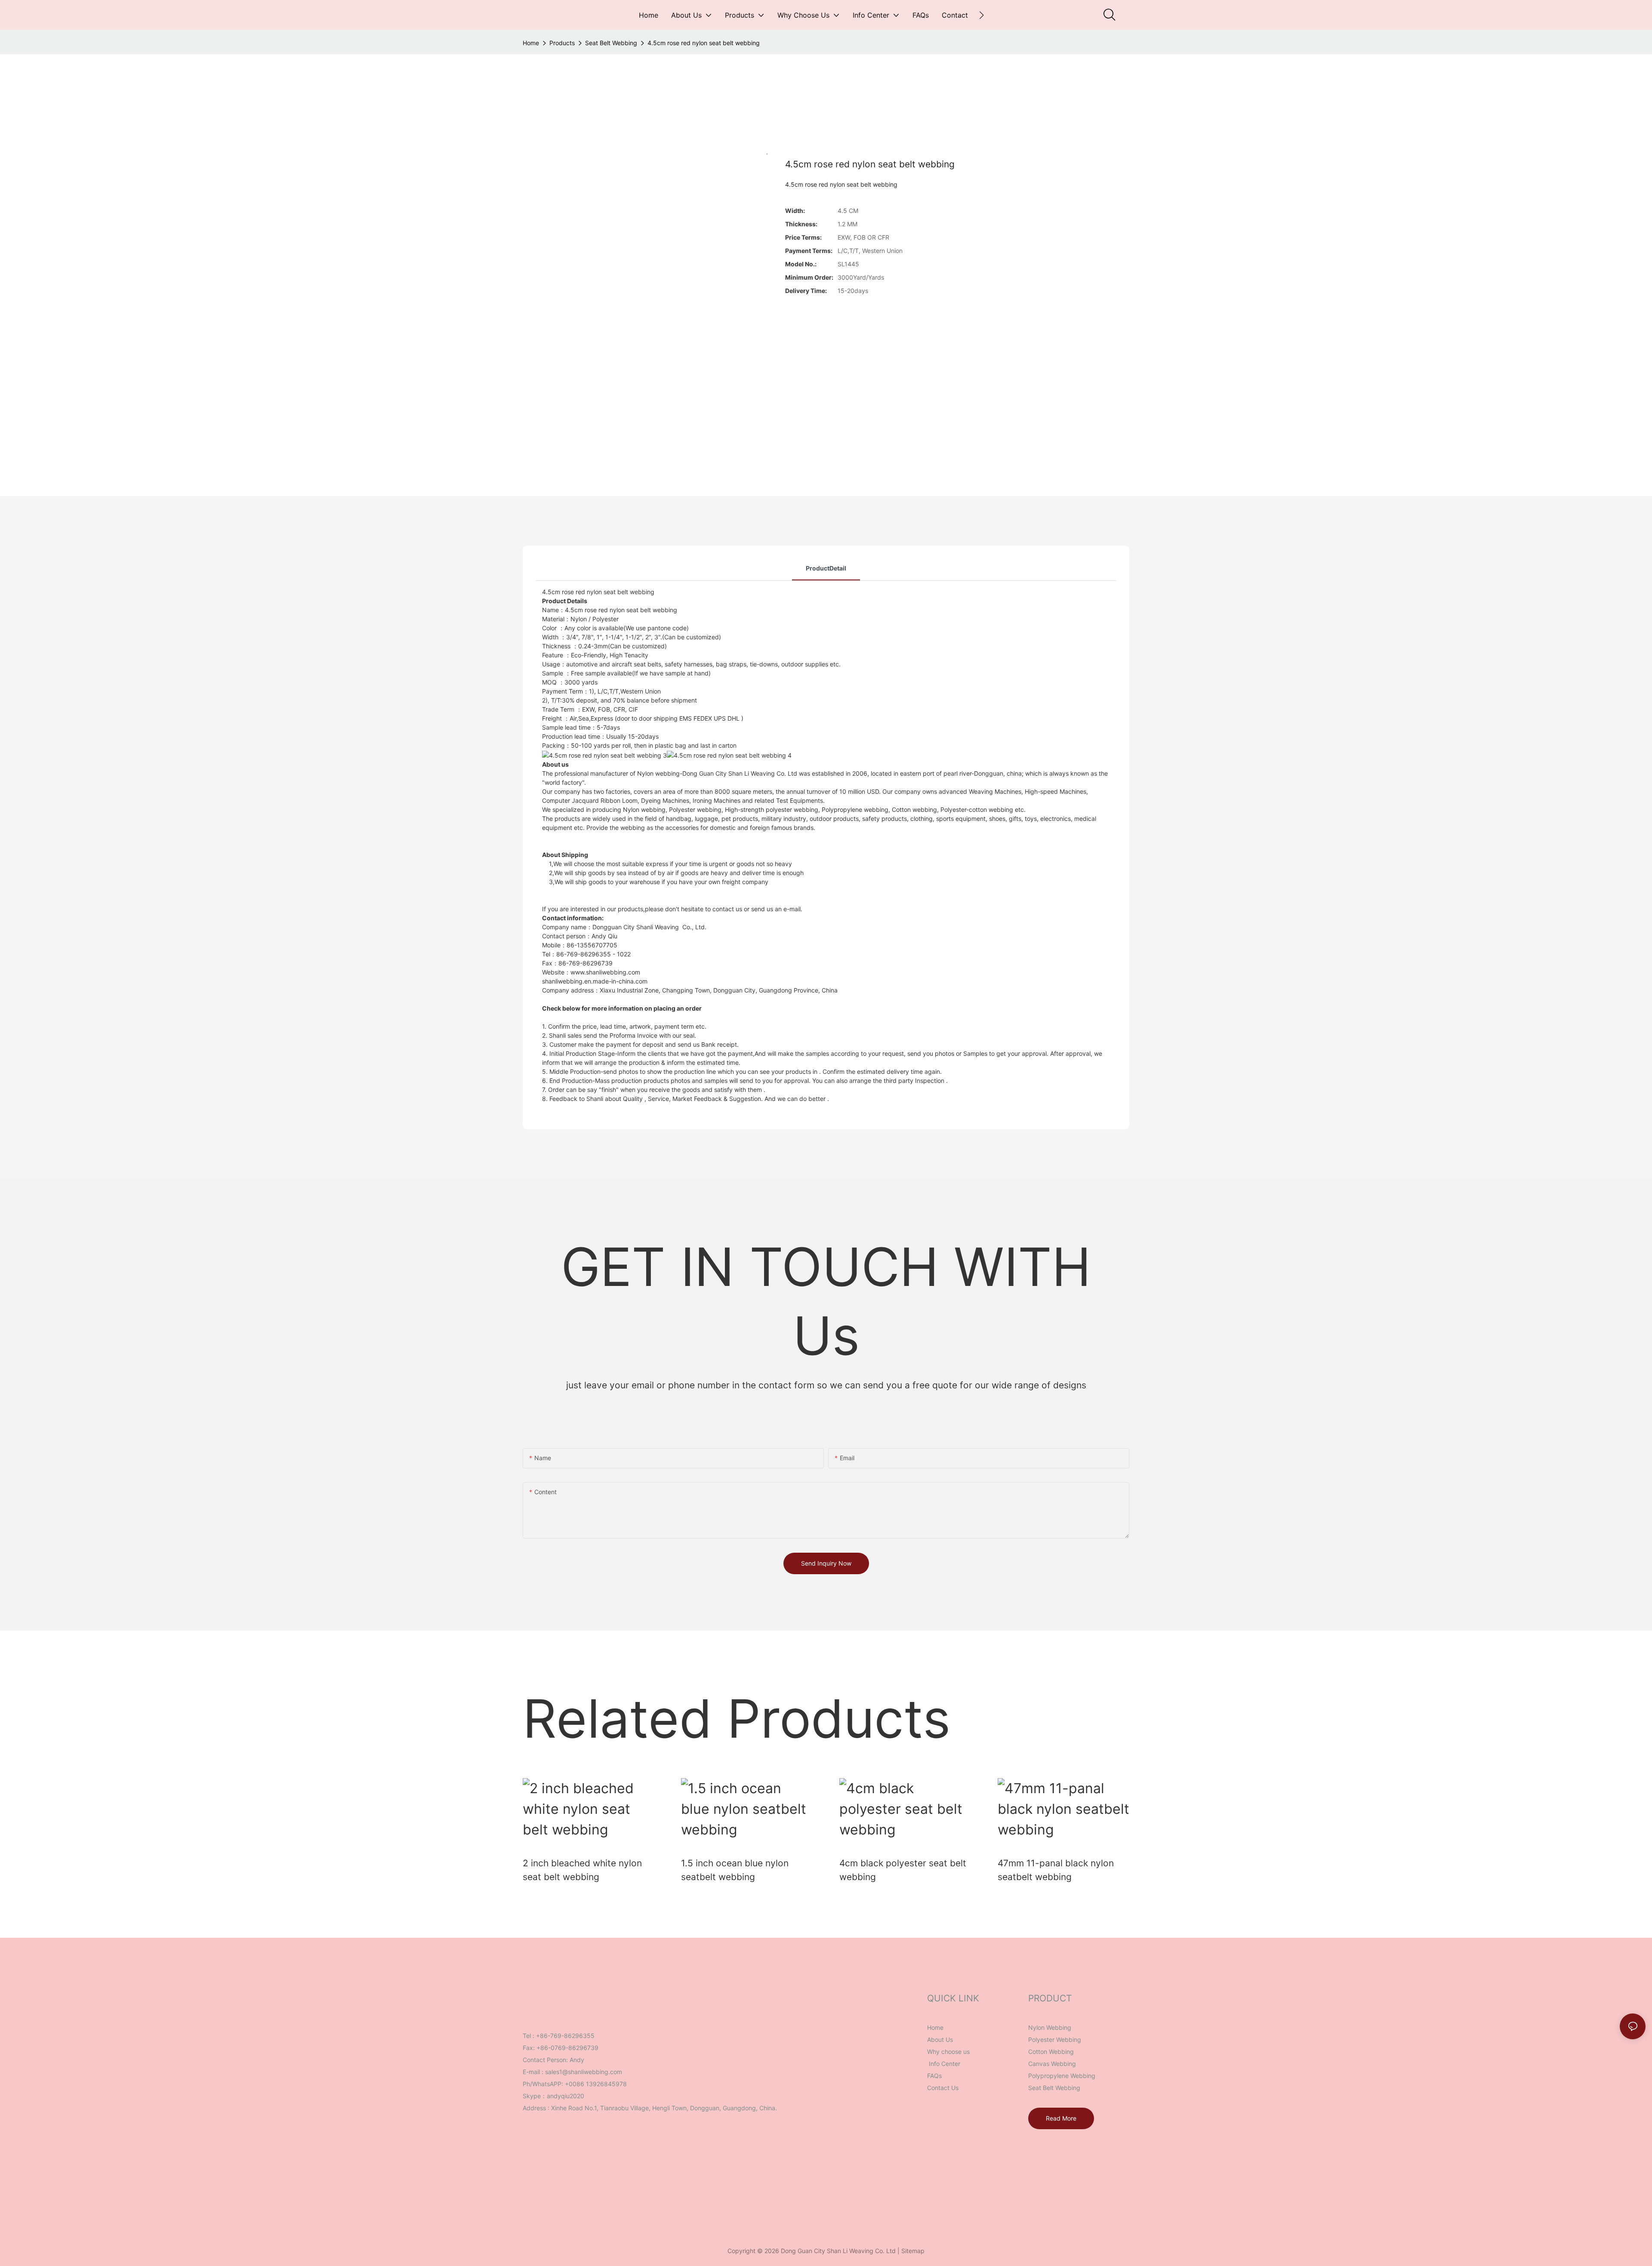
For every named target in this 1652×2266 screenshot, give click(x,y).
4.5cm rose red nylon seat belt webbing (704, 43)
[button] (982, 15)
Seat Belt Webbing (611, 43)
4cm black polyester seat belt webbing (903, 1870)
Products (562, 43)
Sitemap (913, 2251)
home (531, 43)
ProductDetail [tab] (826, 568)
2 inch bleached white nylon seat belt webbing (582, 1870)
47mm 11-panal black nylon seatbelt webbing (1056, 1870)
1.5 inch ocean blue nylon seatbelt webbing (735, 1870)
